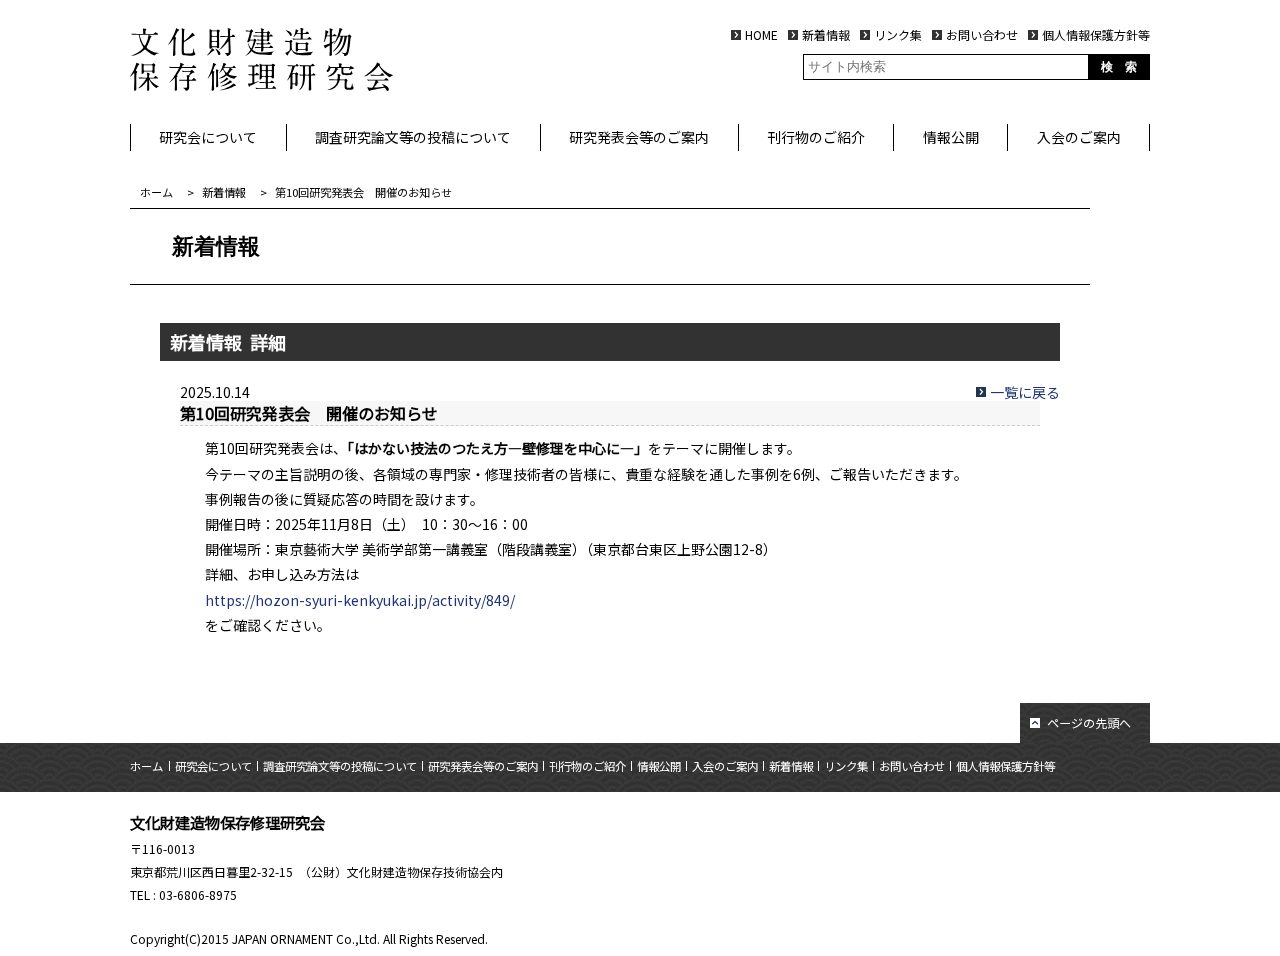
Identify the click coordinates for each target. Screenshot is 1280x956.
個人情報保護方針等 (1096, 34)
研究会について (208, 137)
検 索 (1119, 67)
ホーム (156, 192)
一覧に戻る (1025, 392)
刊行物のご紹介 (816, 137)
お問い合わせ (982, 34)
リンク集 (898, 34)
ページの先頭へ (1089, 722)
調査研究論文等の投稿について (413, 137)
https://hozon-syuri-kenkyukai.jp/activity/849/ (360, 600)
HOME (761, 34)
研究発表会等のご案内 (639, 137)
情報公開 (951, 137)
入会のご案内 (1079, 137)
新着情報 (826, 34)
